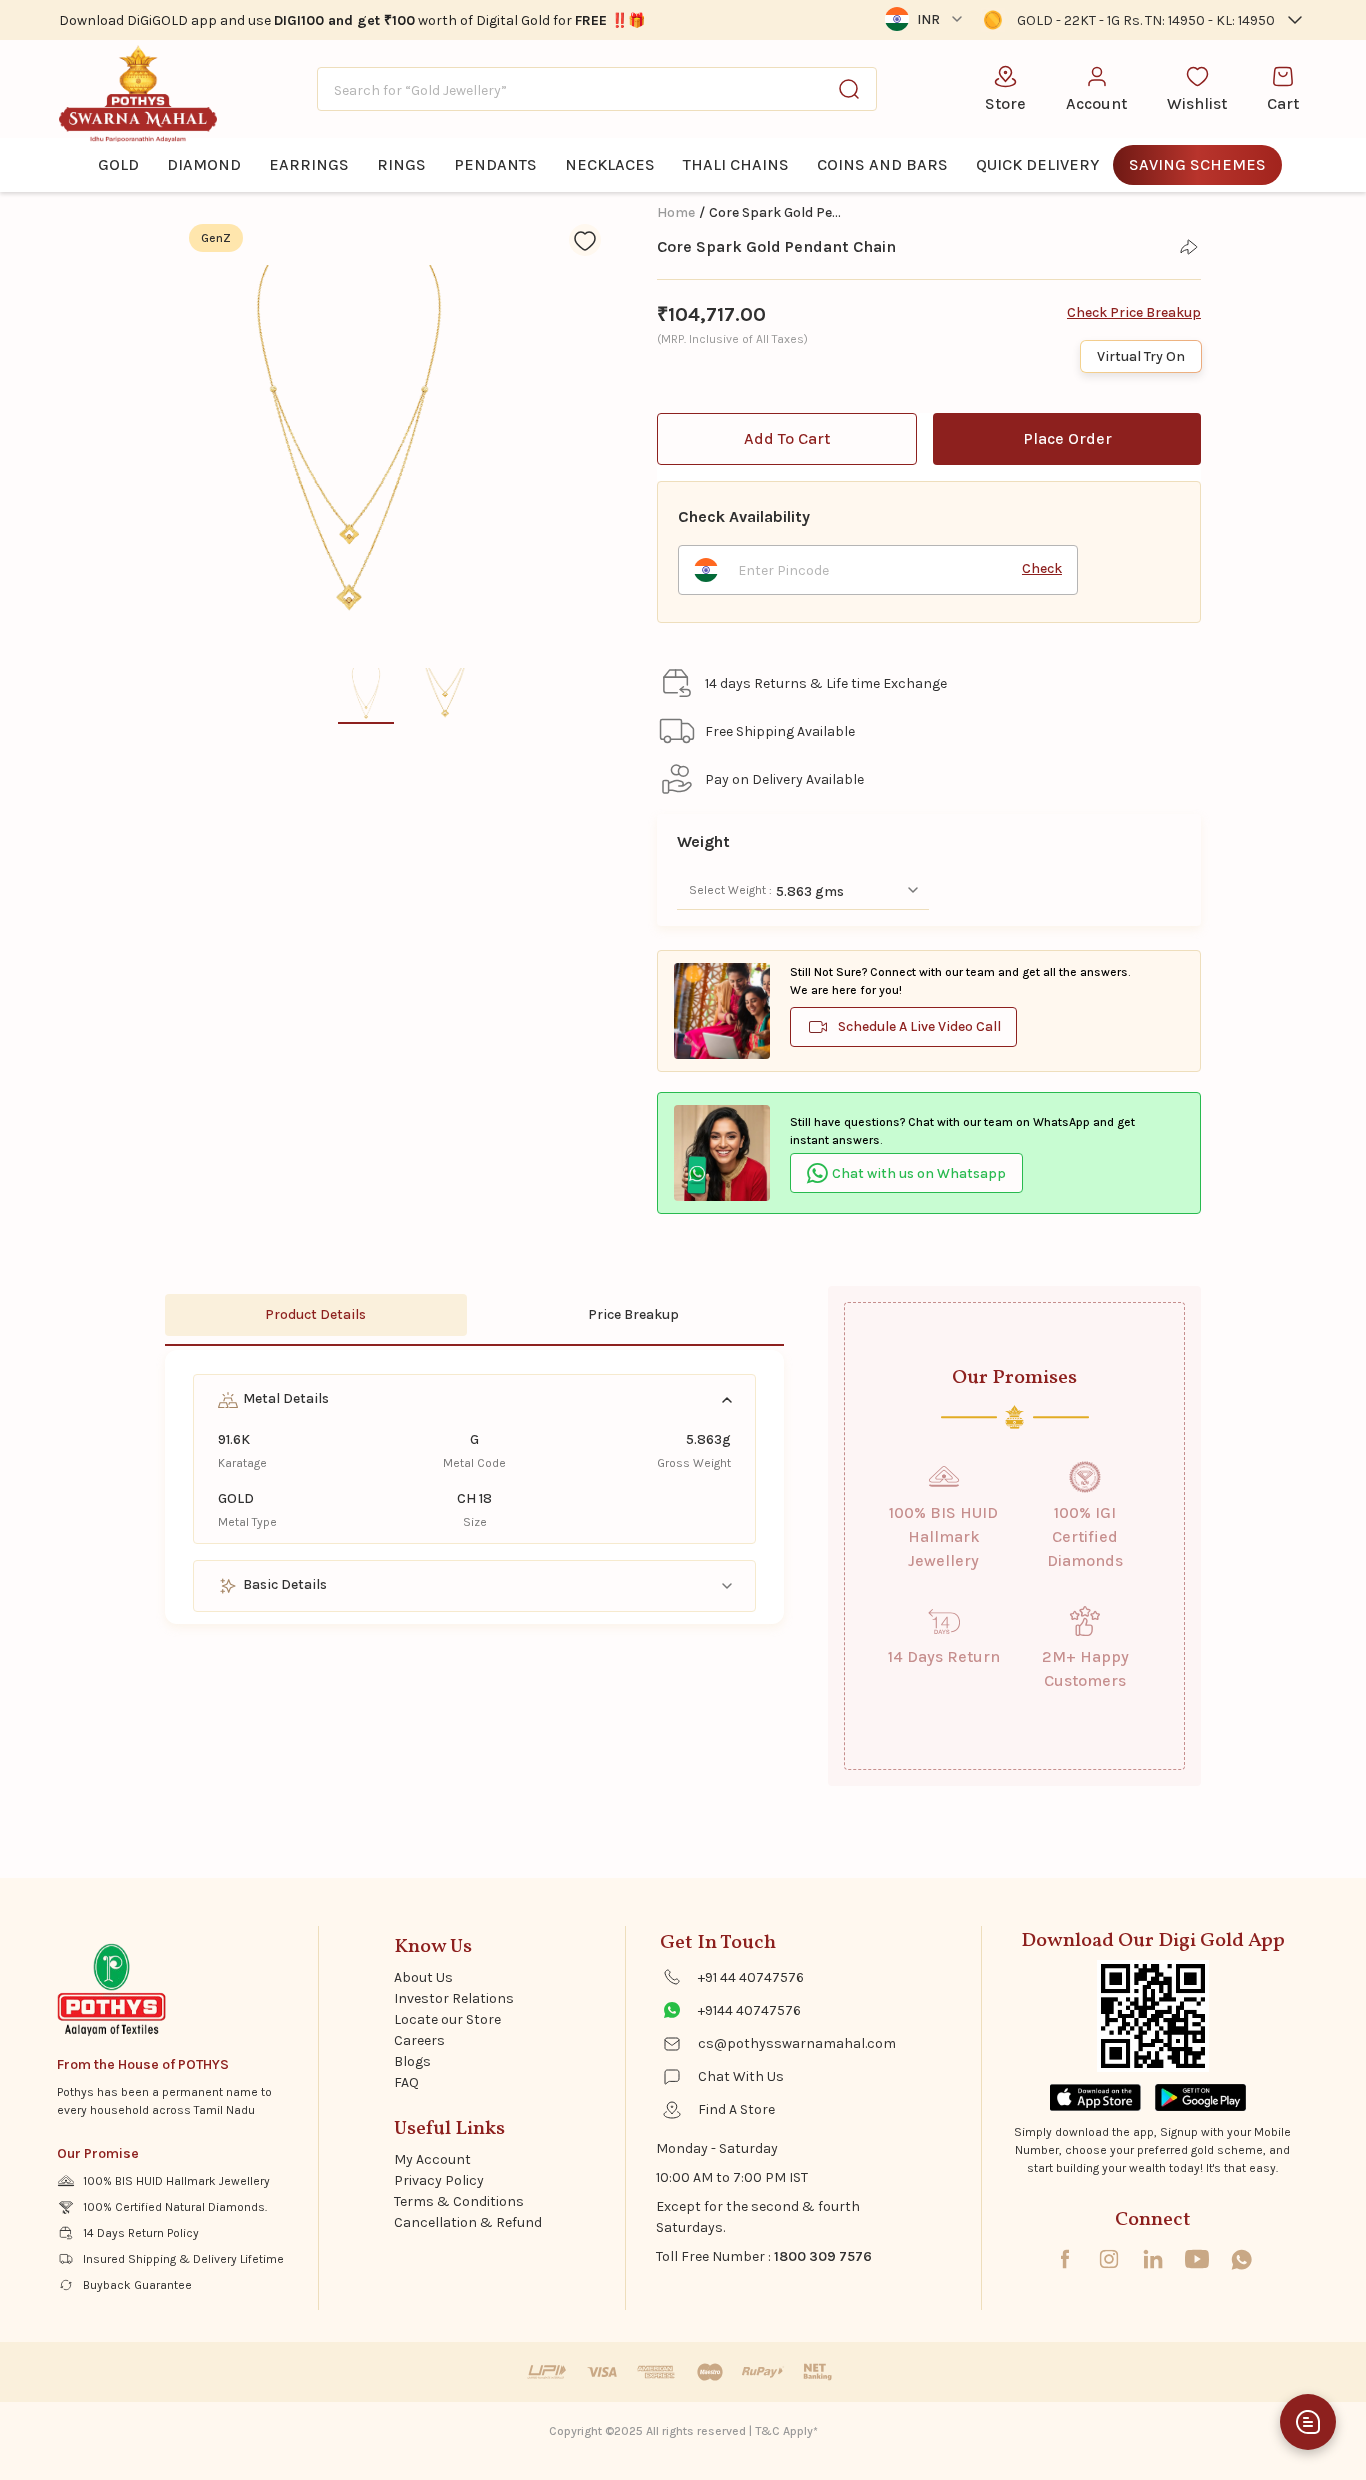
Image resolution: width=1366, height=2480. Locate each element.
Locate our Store (447, 2019)
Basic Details (283, 1584)
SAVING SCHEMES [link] (1197, 164)
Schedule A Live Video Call (919, 1026)
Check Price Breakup (1134, 312)
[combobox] (597, 89)
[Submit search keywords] (849, 89)
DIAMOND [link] (204, 164)
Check (1042, 568)
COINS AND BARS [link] (882, 164)
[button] (1144, 20)
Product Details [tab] (315, 1314)
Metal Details (284, 1398)
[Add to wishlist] (585, 240)
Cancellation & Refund (468, 2222)
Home (676, 212)
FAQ (406, 2082)
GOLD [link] (118, 164)
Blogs (412, 2061)
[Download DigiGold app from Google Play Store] (1200, 2097)
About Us (423, 1977)
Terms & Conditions (459, 2201)
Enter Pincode (783, 570)
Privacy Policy (439, 2180)
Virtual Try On (1141, 356)
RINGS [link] (401, 164)
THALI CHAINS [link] (736, 164)
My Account (432, 2159)
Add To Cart (787, 438)
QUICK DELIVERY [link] (1037, 164)
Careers (419, 2040)
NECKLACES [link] (610, 164)
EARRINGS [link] (309, 164)
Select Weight (729, 890)
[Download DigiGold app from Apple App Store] (1095, 2097)
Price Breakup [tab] (633, 1314)
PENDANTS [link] (495, 164)
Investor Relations (454, 1998)
